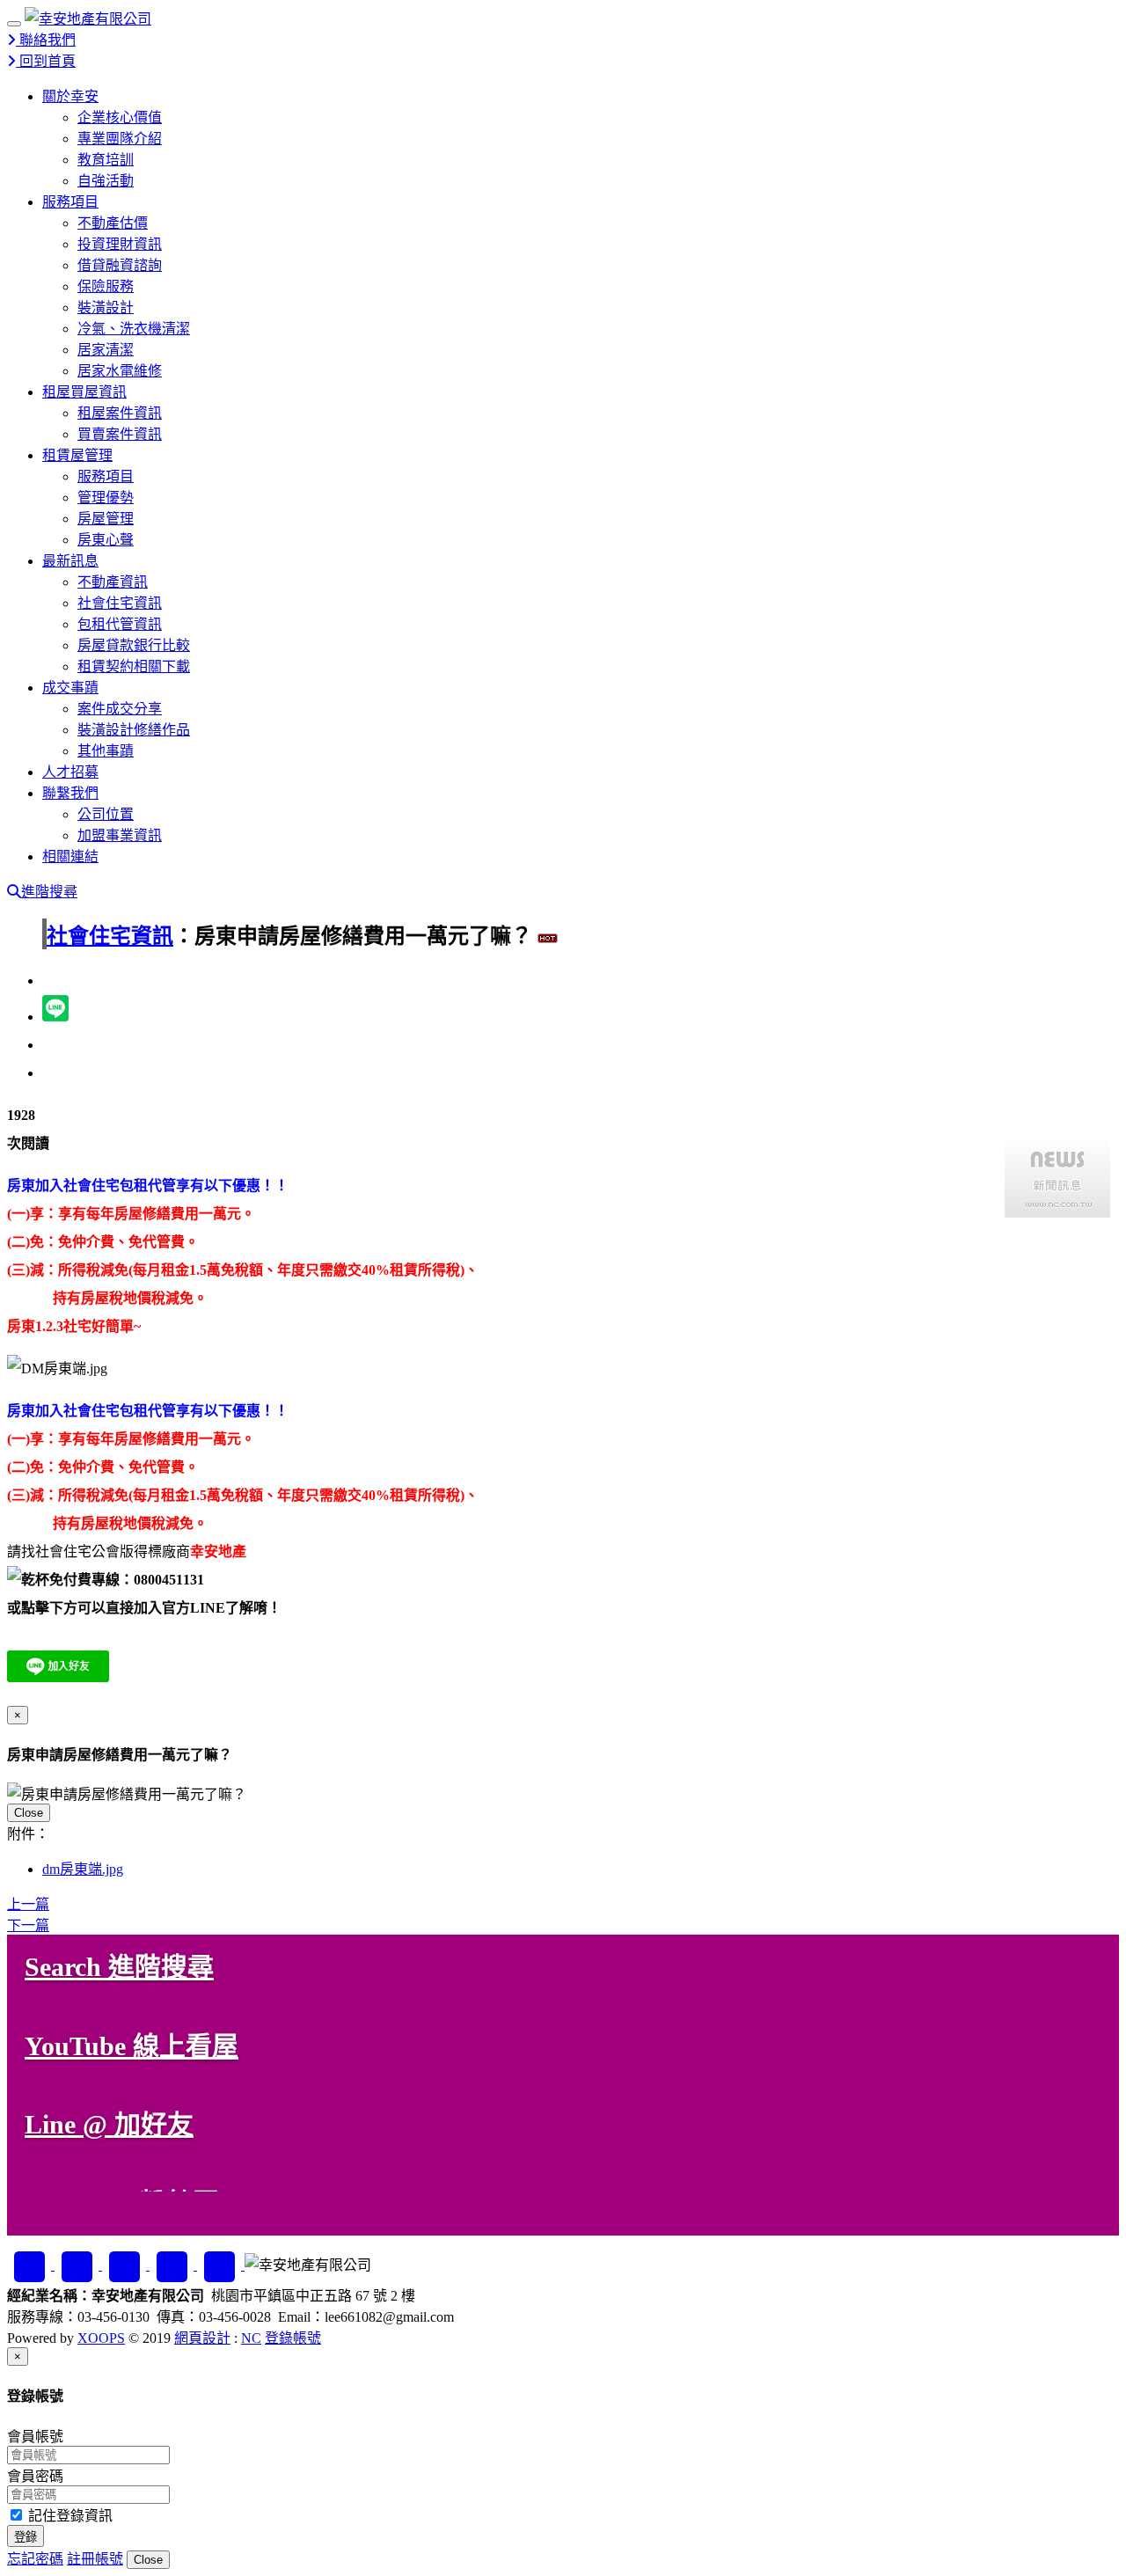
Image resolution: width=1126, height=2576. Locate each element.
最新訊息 (70, 561)
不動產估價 (113, 223)
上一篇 (28, 1904)
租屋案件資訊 (120, 413)
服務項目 (70, 202)
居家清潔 (106, 350)
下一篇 (28, 1925)
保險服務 (106, 286)
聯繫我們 (70, 793)
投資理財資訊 (120, 244)
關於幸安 (70, 96)
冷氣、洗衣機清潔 (134, 329)
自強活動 (106, 181)
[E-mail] (173, 2265)
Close (29, 1813)
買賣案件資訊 (120, 434)
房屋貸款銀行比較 (134, 645)
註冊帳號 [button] (95, 2559)
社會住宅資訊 (120, 603)
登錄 (26, 2537)
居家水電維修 (120, 371)
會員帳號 (35, 2437)
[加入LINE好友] (78, 2265)
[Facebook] (31, 2265)
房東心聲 (106, 540)
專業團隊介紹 (120, 139)
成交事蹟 (70, 688)
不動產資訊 (113, 582)
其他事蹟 (106, 751)
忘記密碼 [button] (35, 2559)
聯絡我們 (46, 40)
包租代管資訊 (120, 624)
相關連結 (70, 856)
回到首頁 (46, 61)
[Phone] (221, 2265)
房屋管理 (106, 519)
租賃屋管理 (77, 455)
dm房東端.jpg (83, 1869)
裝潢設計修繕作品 (134, 730)
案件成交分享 (120, 709)
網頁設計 (202, 2338)
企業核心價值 (120, 117)
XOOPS (101, 2338)
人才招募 (70, 772)
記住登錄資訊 (69, 2516)
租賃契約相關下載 (134, 666)
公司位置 (106, 814)
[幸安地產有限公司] (88, 19)
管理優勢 (106, 498)
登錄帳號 (293, 2338)
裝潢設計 (106, 307)
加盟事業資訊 (120, 835)
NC (251, 2338)
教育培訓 (106, 160)
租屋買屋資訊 (84, 392)
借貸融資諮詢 (120, 265)
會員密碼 (35, 2476)
